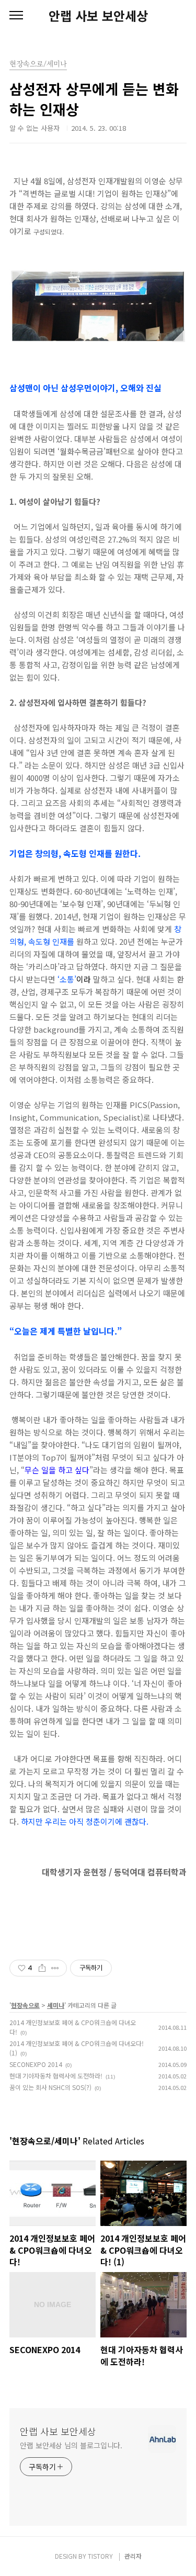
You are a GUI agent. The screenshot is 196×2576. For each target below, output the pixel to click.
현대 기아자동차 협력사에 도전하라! (56, 2076)
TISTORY (100, 2556)
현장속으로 (25, 2005)
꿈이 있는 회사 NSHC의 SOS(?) (50, 2087)
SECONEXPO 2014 (36, 2064)
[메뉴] (16, 16)
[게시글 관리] (55, 1968)
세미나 (56, 2005)
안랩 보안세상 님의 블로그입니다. (71, 2445)
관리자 (133, 2556)
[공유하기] (42, 1968)
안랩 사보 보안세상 (98, 16)
